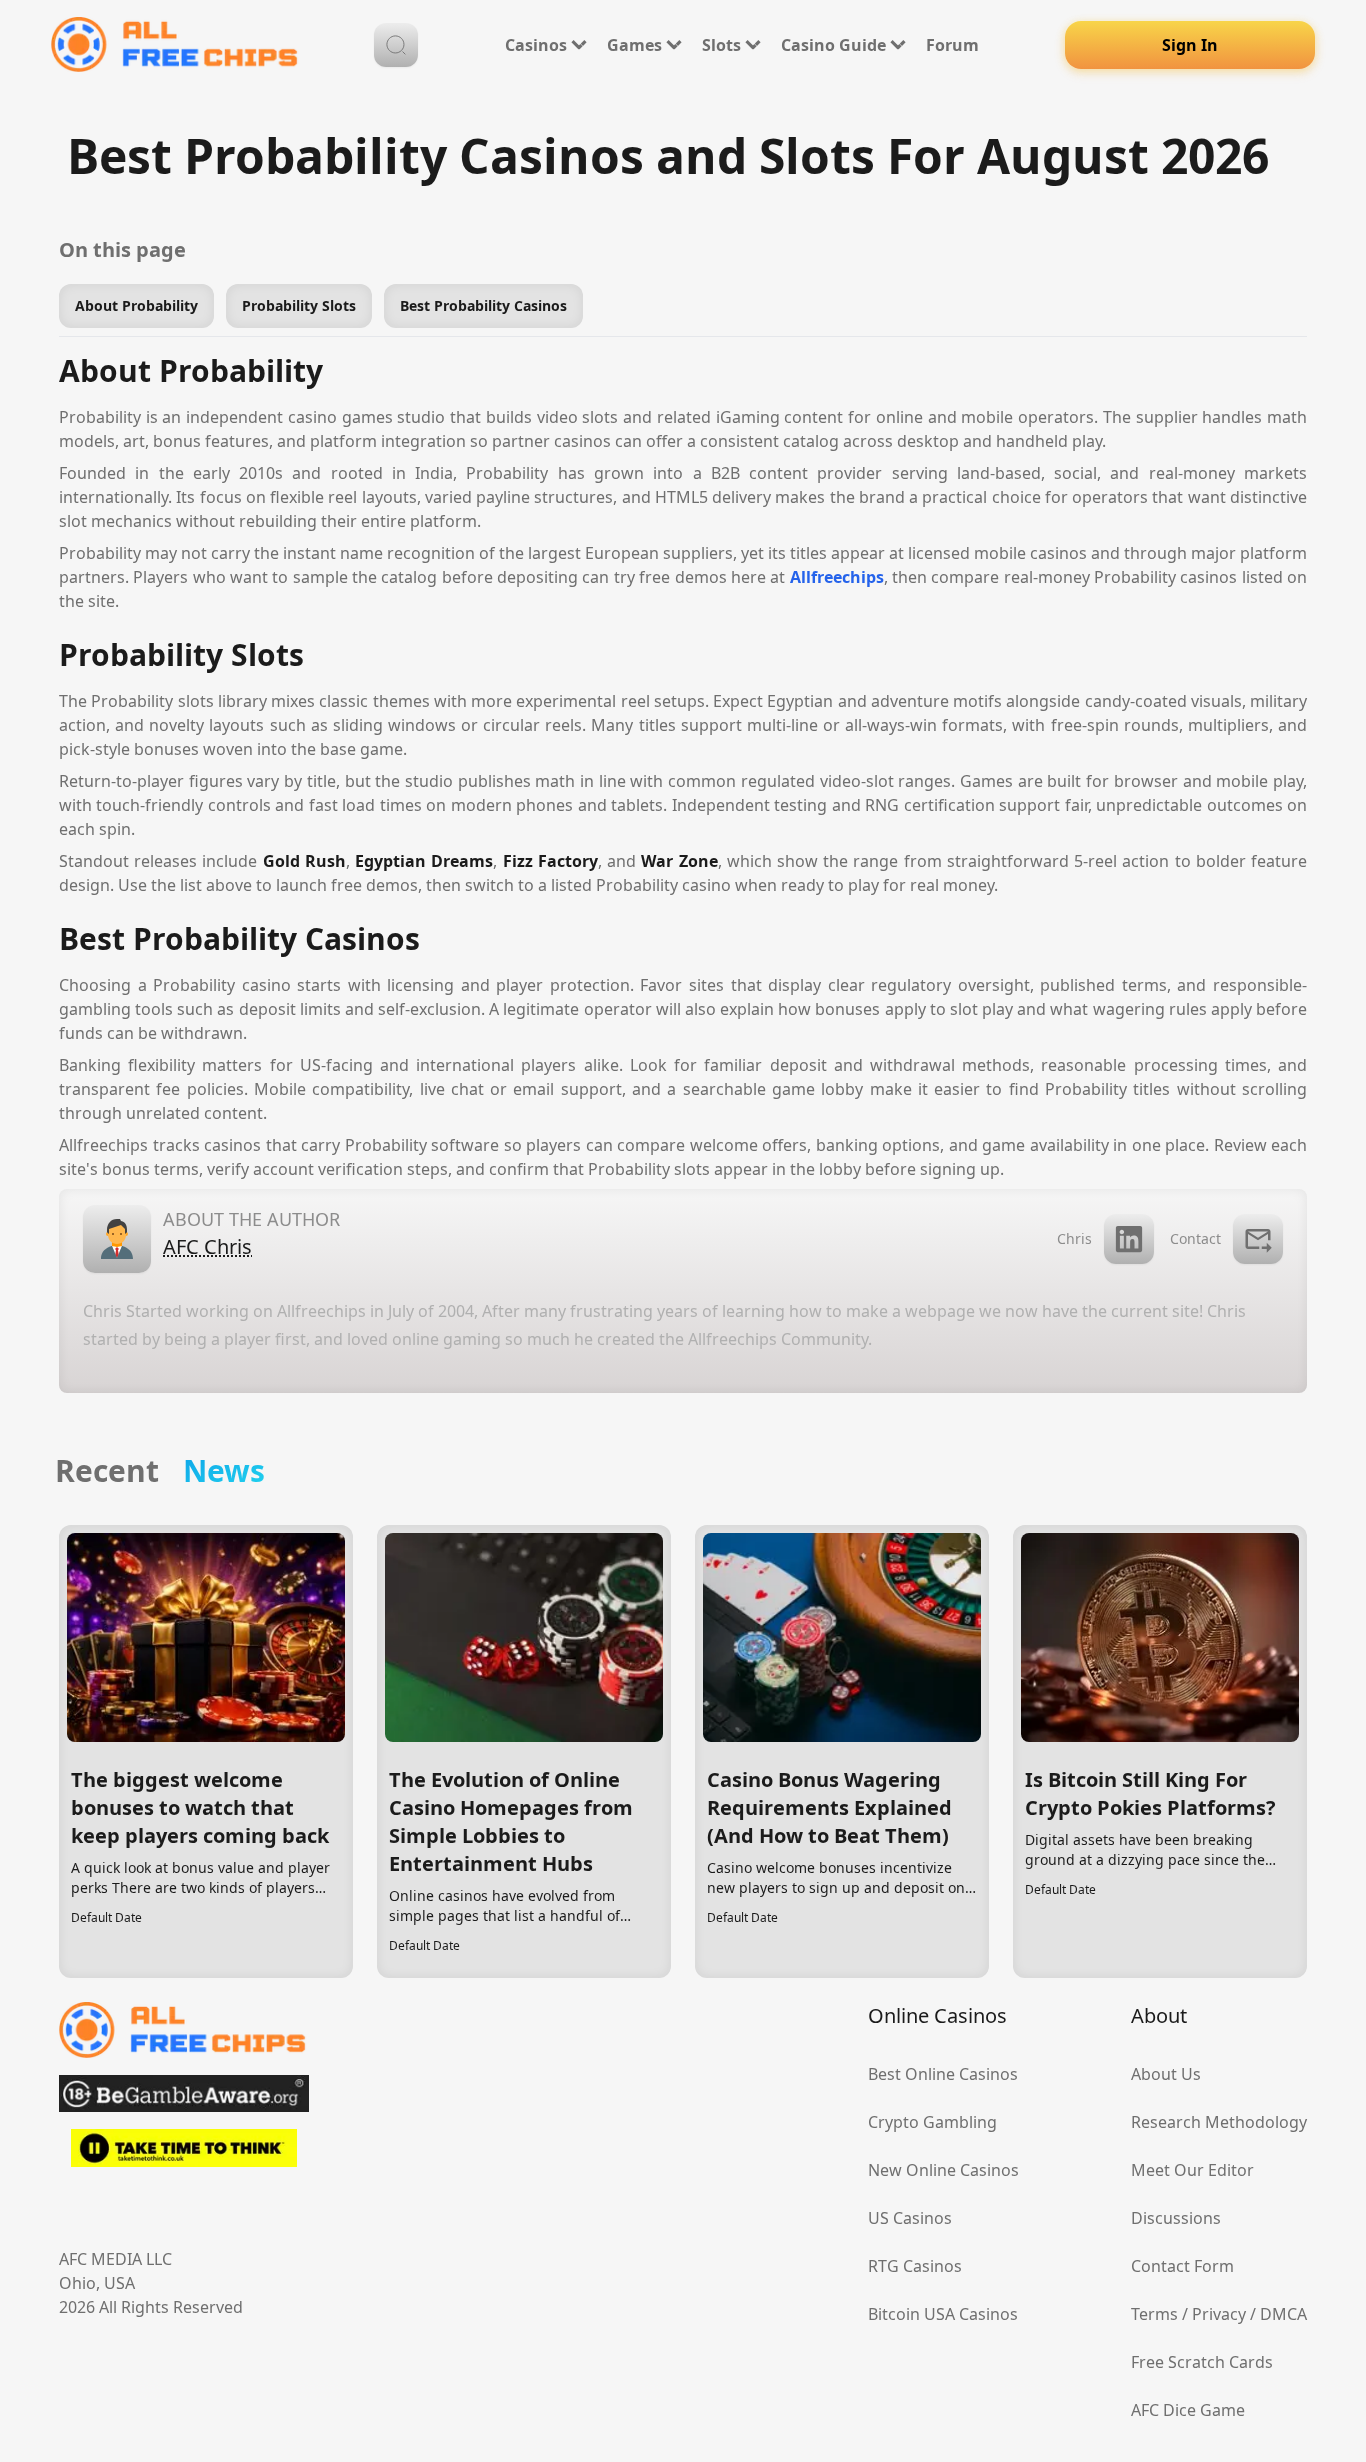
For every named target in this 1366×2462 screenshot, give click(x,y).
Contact (1195, 1238)
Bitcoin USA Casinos (943, 2314)
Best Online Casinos (943, 2074)
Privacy (1219, 2314)
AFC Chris (207, 1246)
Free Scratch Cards (1202, 2362)
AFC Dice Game (1188, 2410)
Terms (1154, 2314)
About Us (1166, 2074)
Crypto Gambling (932, 2122)
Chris (1074, 1238)
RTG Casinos (915, 2266)
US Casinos (910, 2218)
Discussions (1176, 2218)
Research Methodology (1219, 2122)
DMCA (1283, 2314)
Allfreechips (837, 577)
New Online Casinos (943, 2170)
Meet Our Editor (1192, 2170)
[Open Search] (396, 45)
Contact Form (1182, 2266)
